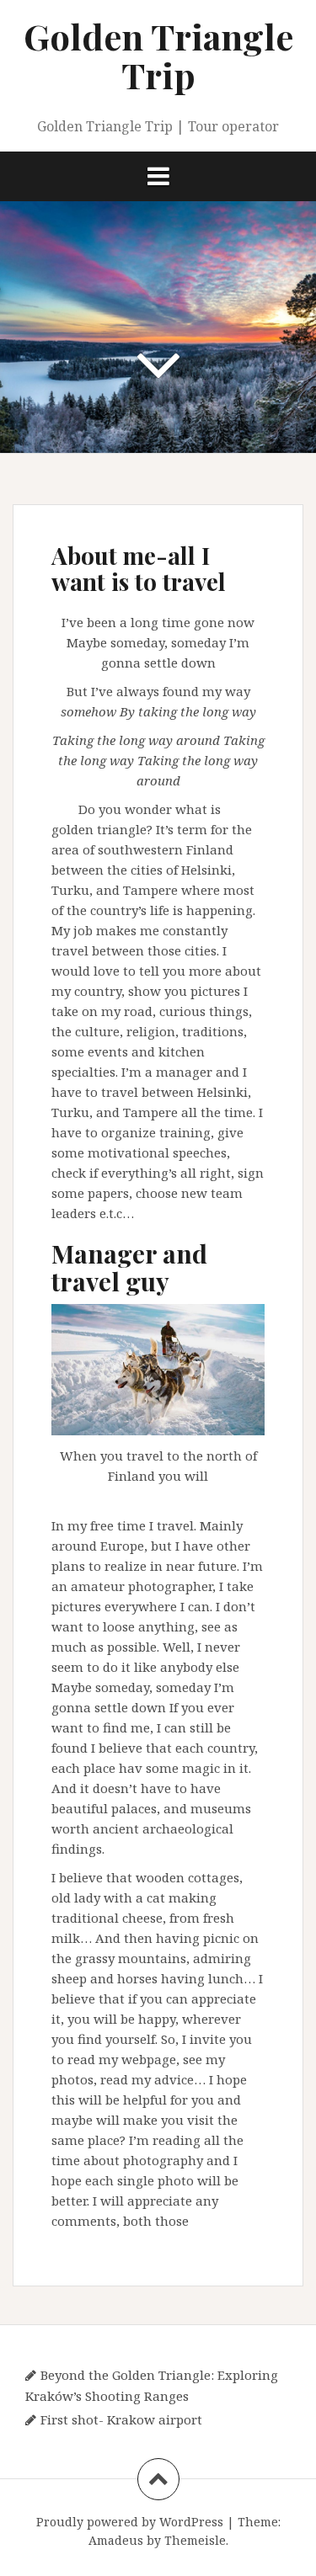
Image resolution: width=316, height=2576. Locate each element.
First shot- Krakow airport (121, 2419)
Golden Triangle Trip (158, 56)
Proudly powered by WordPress (130, 2522)
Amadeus (116, 2540)
